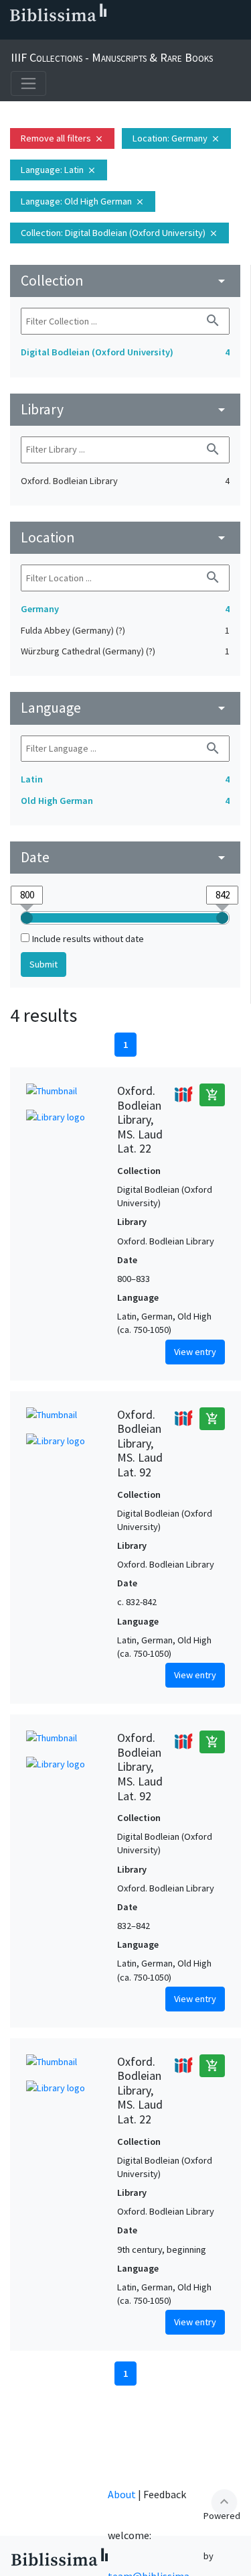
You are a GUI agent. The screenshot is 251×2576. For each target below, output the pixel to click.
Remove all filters (62, 138)
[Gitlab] (142, 34)
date (125, 857)
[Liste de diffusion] (13, 34)
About (122, 2494)
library (125, 409)
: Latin (59, 170)
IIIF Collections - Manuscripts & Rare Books (112, 57)
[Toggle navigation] (28, 83)
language (125, 708)
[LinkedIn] (35, 34)
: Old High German (83, 201)
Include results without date (88, 939)
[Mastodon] (78, 34)
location (125, 537)
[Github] (120, 34)
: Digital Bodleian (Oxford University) (119, 233)
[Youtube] (99, 34)
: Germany (176, 138)
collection (125, 281)
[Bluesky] (56, 34)
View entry (195, 1352)
